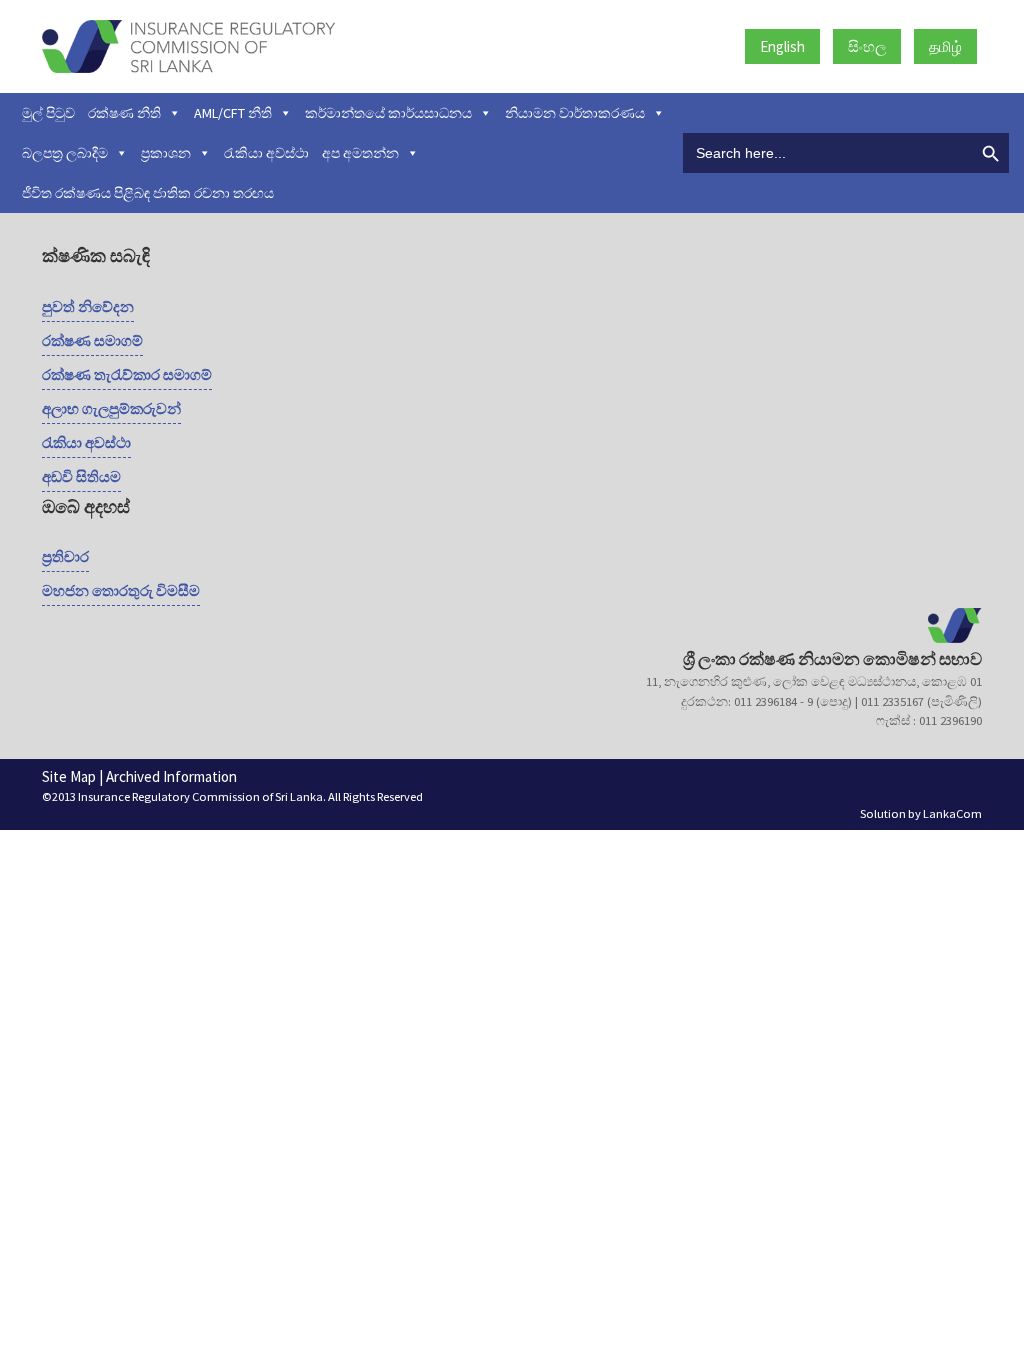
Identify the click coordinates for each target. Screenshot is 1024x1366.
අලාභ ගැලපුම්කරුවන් (111, 408)
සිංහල (867, 46)
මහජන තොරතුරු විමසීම (121, 590)
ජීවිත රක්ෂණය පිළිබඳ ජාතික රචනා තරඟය (148, 193)
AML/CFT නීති (233, 113)
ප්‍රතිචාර (65, 556)
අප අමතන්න (360, 153)
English (782, 46)
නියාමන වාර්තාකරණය (575, 113)
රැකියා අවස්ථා (266, 153)
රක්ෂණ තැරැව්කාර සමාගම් (127, 374)
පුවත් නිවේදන (88, 306)
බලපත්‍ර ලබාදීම (65, 153)
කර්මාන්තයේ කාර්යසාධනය (388, 113)
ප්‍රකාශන (166, 153)
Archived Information (171, 776)
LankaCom (952, 813)
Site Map (69, 776)
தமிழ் (945, 46)
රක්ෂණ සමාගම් (92, 340)
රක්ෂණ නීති (124, 113)
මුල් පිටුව (48, 113)
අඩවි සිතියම (81, 476)
